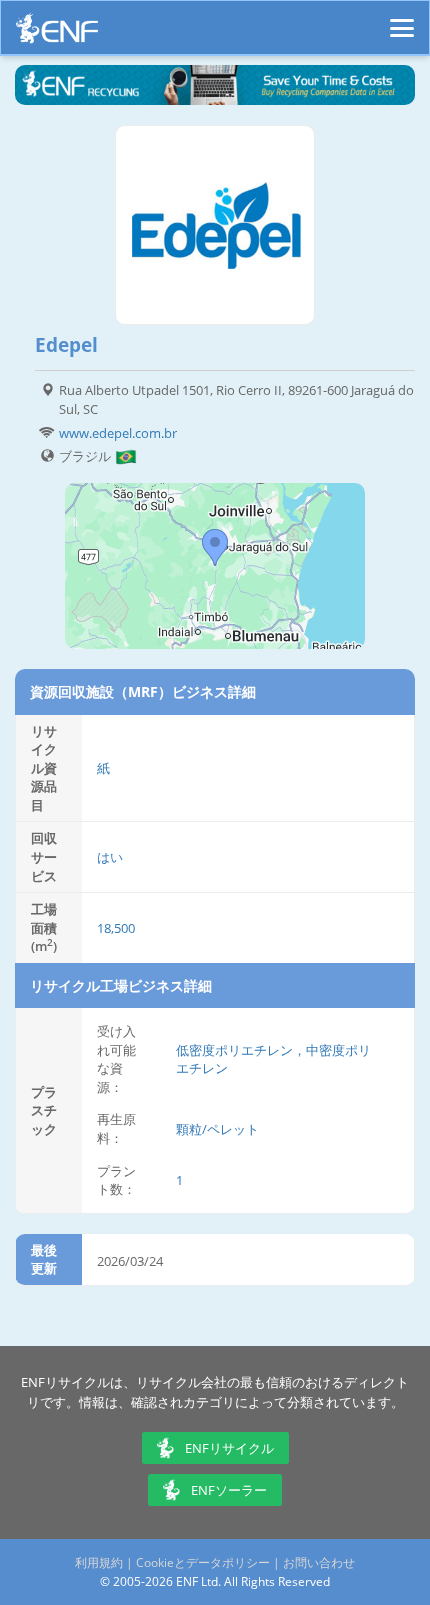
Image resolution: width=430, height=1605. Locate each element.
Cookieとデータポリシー (203, 1562)
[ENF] (57, 33)
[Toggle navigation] (402, 19)
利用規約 (99, 1562)
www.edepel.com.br (118, 433)
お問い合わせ (319, 1562)
